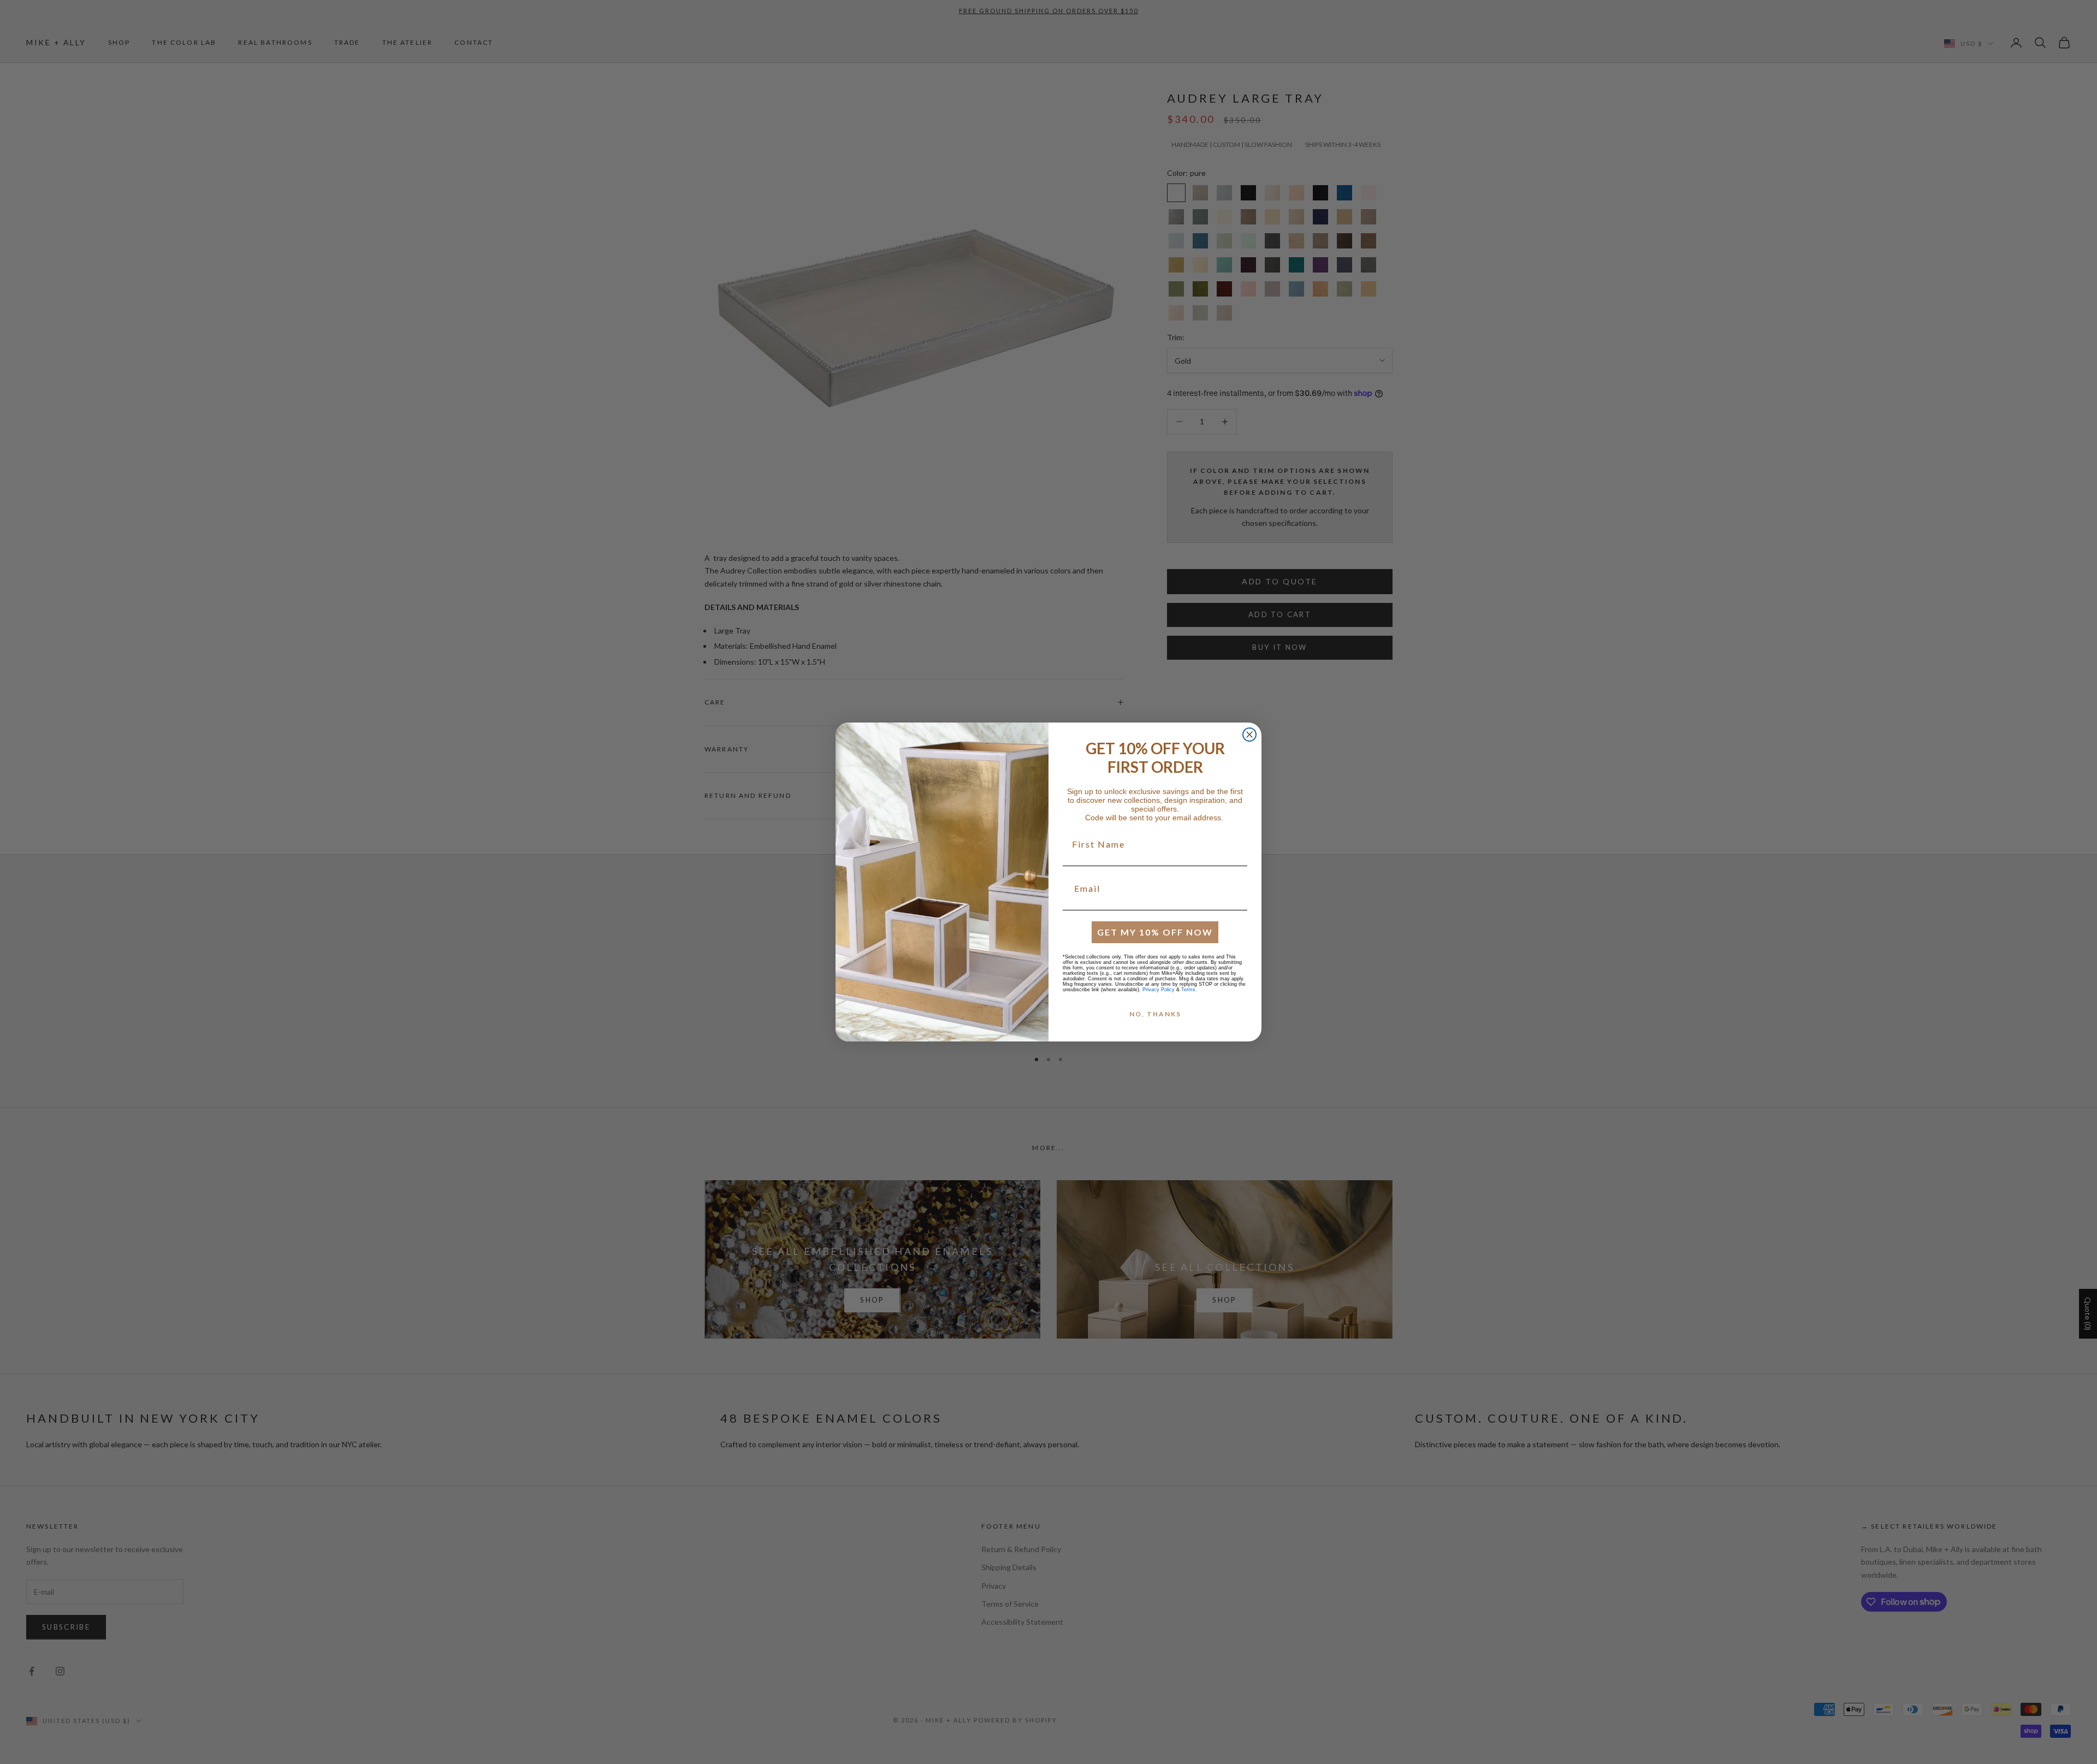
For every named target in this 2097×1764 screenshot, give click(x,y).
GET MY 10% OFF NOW (1155, 932)
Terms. (1189, 990)
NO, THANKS (1155, 1014)
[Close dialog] (1249, 735)
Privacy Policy (1159, 990)
